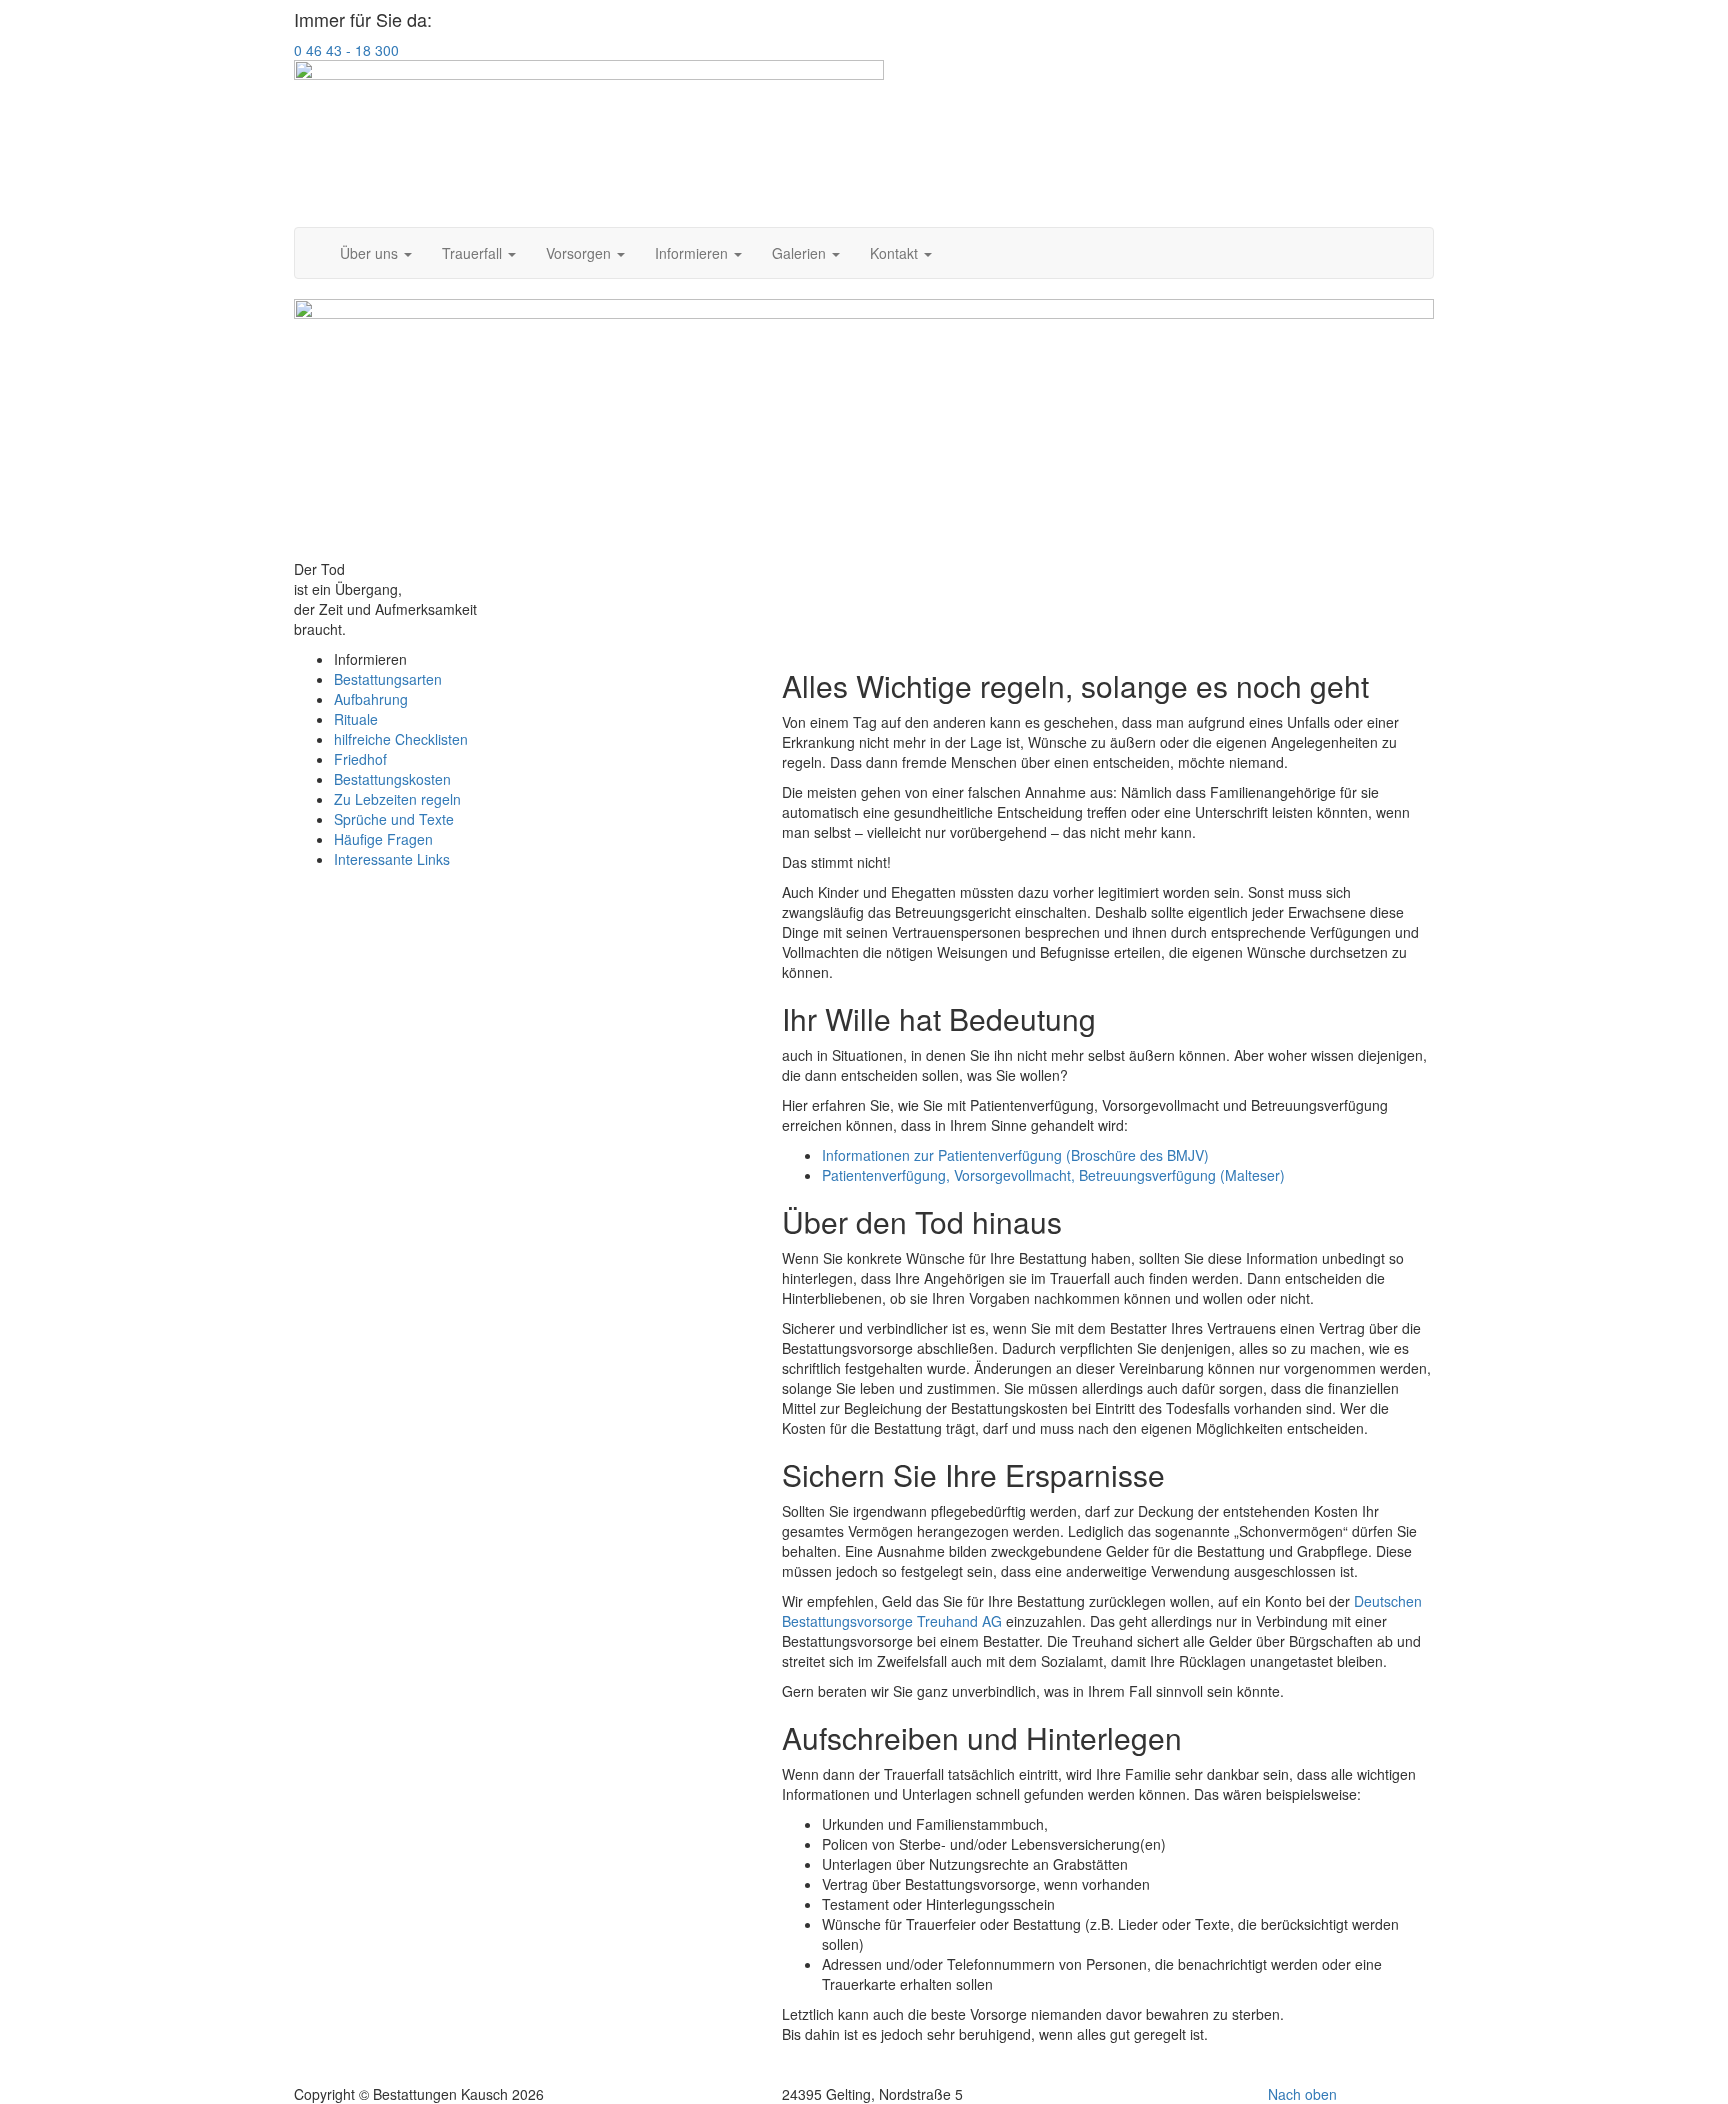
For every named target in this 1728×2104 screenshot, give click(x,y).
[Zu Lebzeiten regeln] (864, 429)
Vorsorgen (580, 253)
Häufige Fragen (383, 839)
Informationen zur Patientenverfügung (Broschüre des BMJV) (1015, 1155)
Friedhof (360, 759)
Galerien (801, 253)
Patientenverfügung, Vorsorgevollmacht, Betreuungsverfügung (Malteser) (1053, 1175)
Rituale (356, 719)
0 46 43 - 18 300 (346, 50)
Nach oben (1302, 2094)
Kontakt (896, 253)
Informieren (693, 253)
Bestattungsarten (388, 679)
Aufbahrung (371, 699)
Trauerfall (474, 253)
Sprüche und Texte (394, 819)
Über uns (371, 253)
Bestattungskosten (392, 779)
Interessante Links (392, 859)
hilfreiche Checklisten (401, 739)
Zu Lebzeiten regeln (397, 799)
